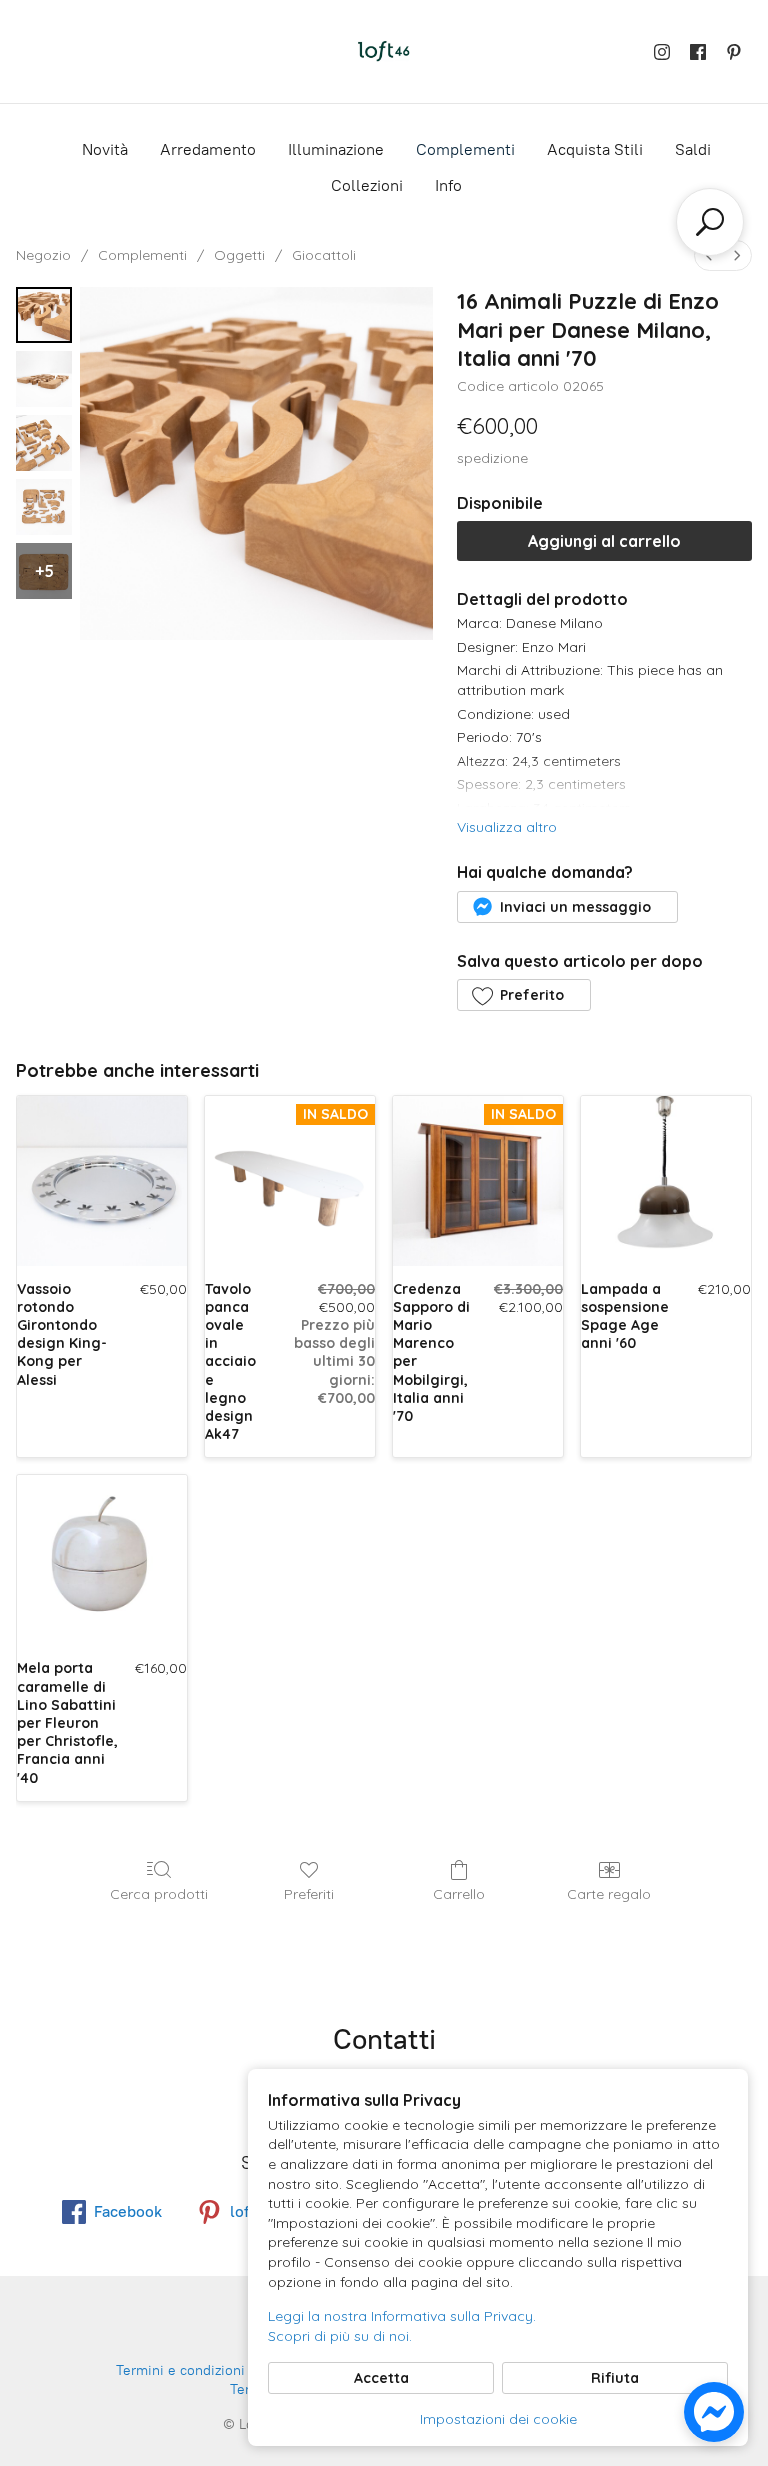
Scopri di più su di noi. (340, 2336)
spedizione (492, 458)
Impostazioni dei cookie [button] (498, 2419)
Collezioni (367, 185)
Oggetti (239, 255)
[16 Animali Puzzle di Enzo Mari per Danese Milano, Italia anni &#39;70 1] (44, 379)
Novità (105, 149)
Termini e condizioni (180, 2370)
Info (448, 185)
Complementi (465, 149)
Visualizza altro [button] (507, 827)
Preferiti (309, 1894)
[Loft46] (384, 51)
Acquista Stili (595, 149)
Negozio (43, 255)
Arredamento (208, 149)
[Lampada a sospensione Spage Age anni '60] (666, 1181)
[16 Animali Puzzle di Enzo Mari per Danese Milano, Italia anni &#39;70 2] (44, 443)
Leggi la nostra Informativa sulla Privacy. (402, 2316)
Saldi (693, 149)
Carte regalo (609, 1894)
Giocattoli (324, 255)
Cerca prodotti (159, 1894)
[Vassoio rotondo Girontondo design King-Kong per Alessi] (102, 1181)
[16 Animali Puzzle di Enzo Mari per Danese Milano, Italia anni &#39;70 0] (44, 315)
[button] (567, 907)
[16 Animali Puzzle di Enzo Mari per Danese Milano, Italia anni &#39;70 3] (44, 507)
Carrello (459, 1894)
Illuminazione (336, 149)
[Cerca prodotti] (710, 222)
